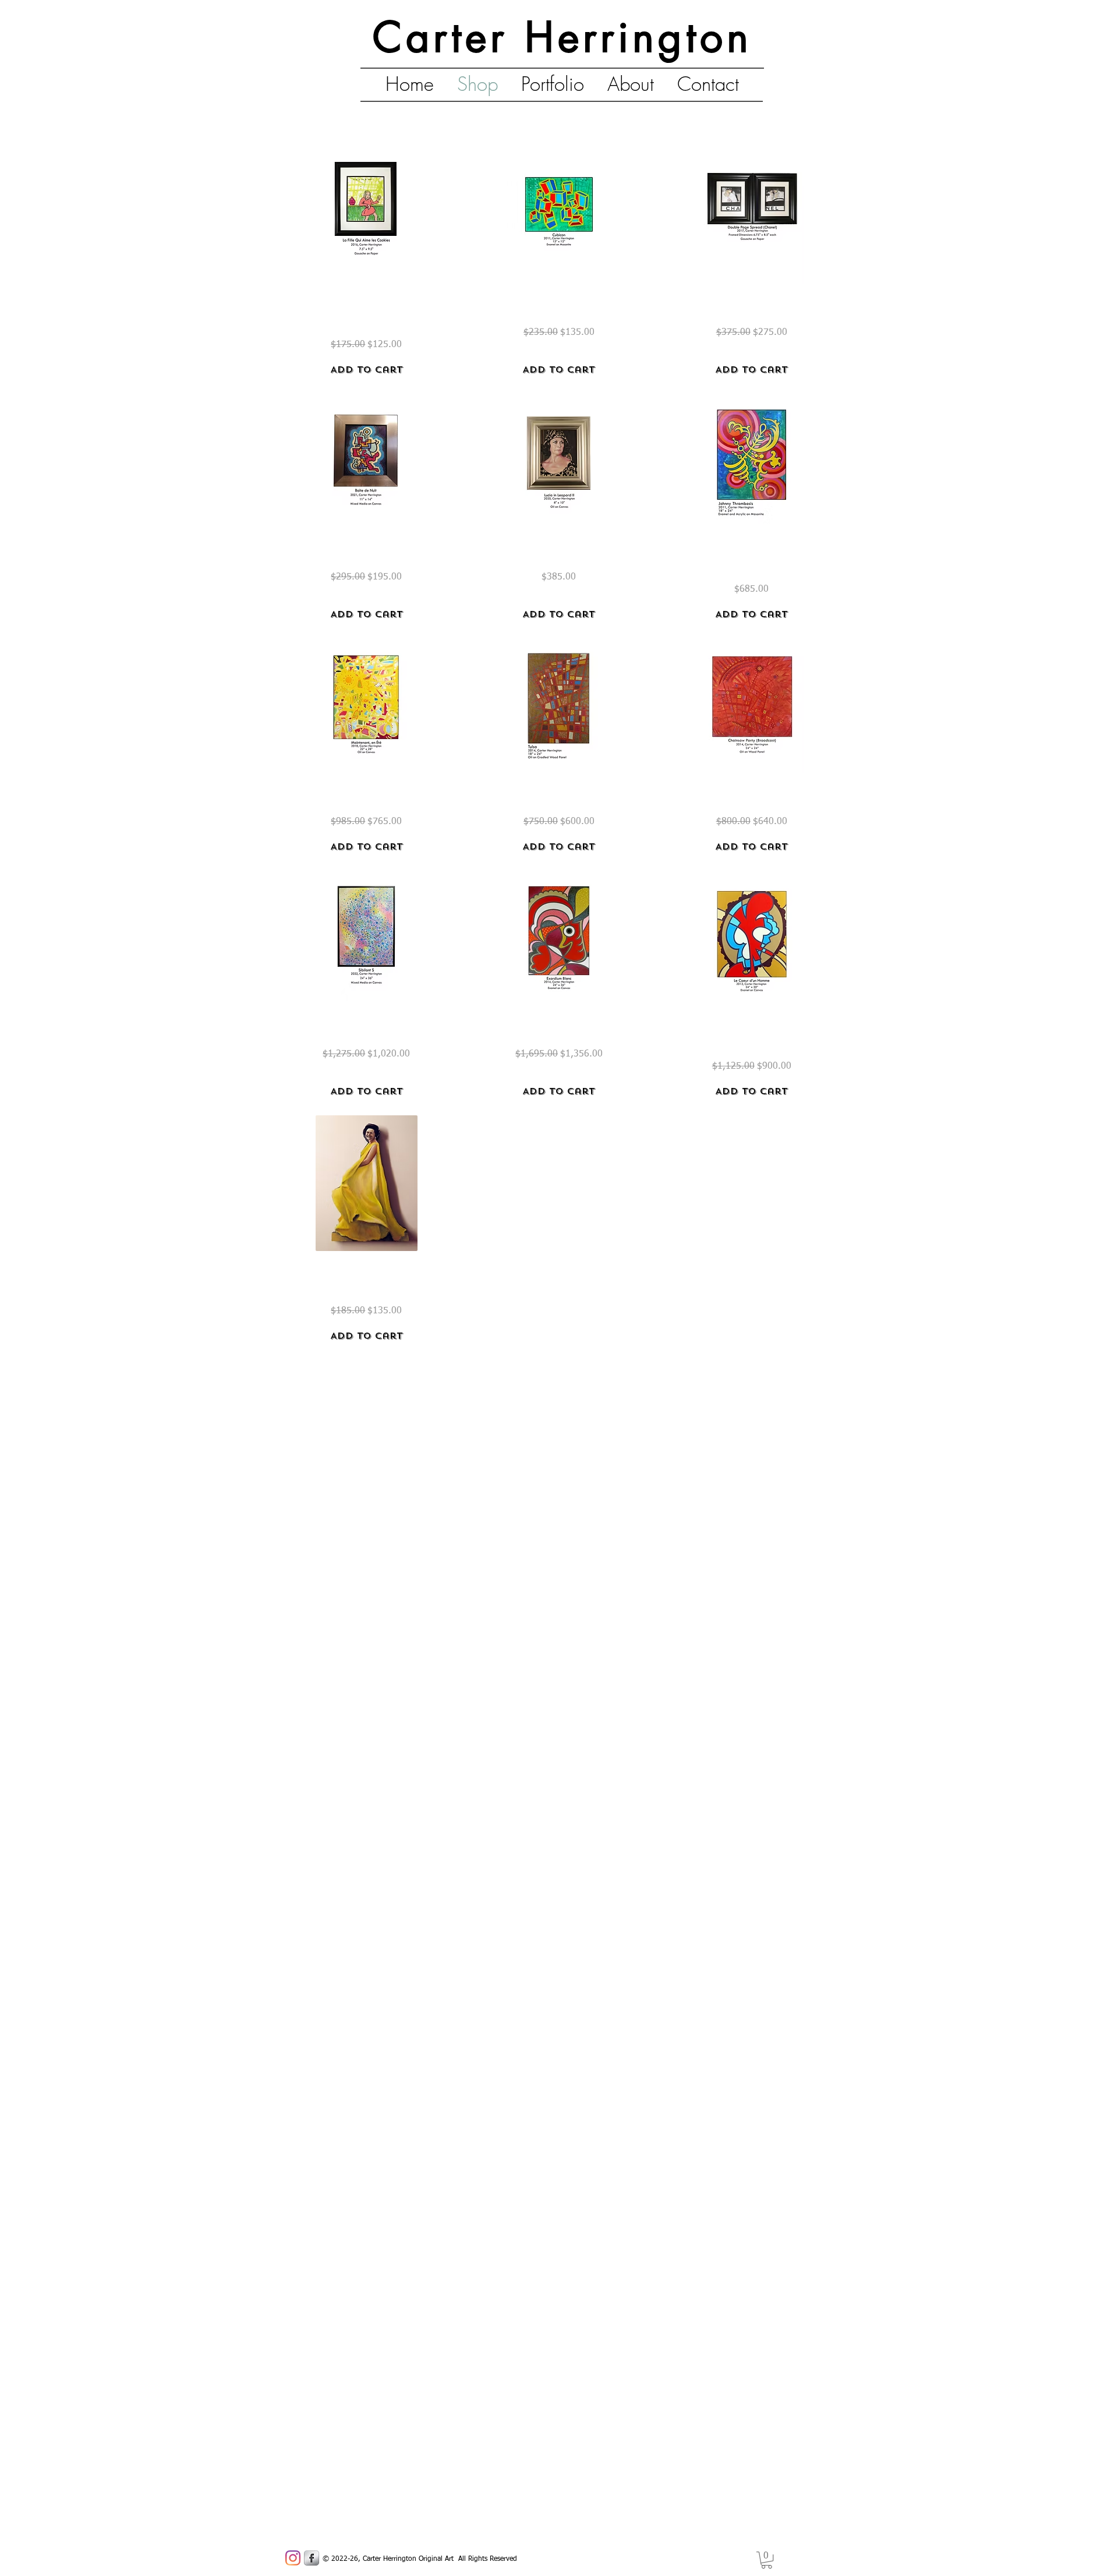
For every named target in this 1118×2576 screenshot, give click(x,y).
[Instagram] (293, 2558)
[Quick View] (367, 216)
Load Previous (559, 116)
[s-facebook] (312, 2558)
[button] (767, 2560)
